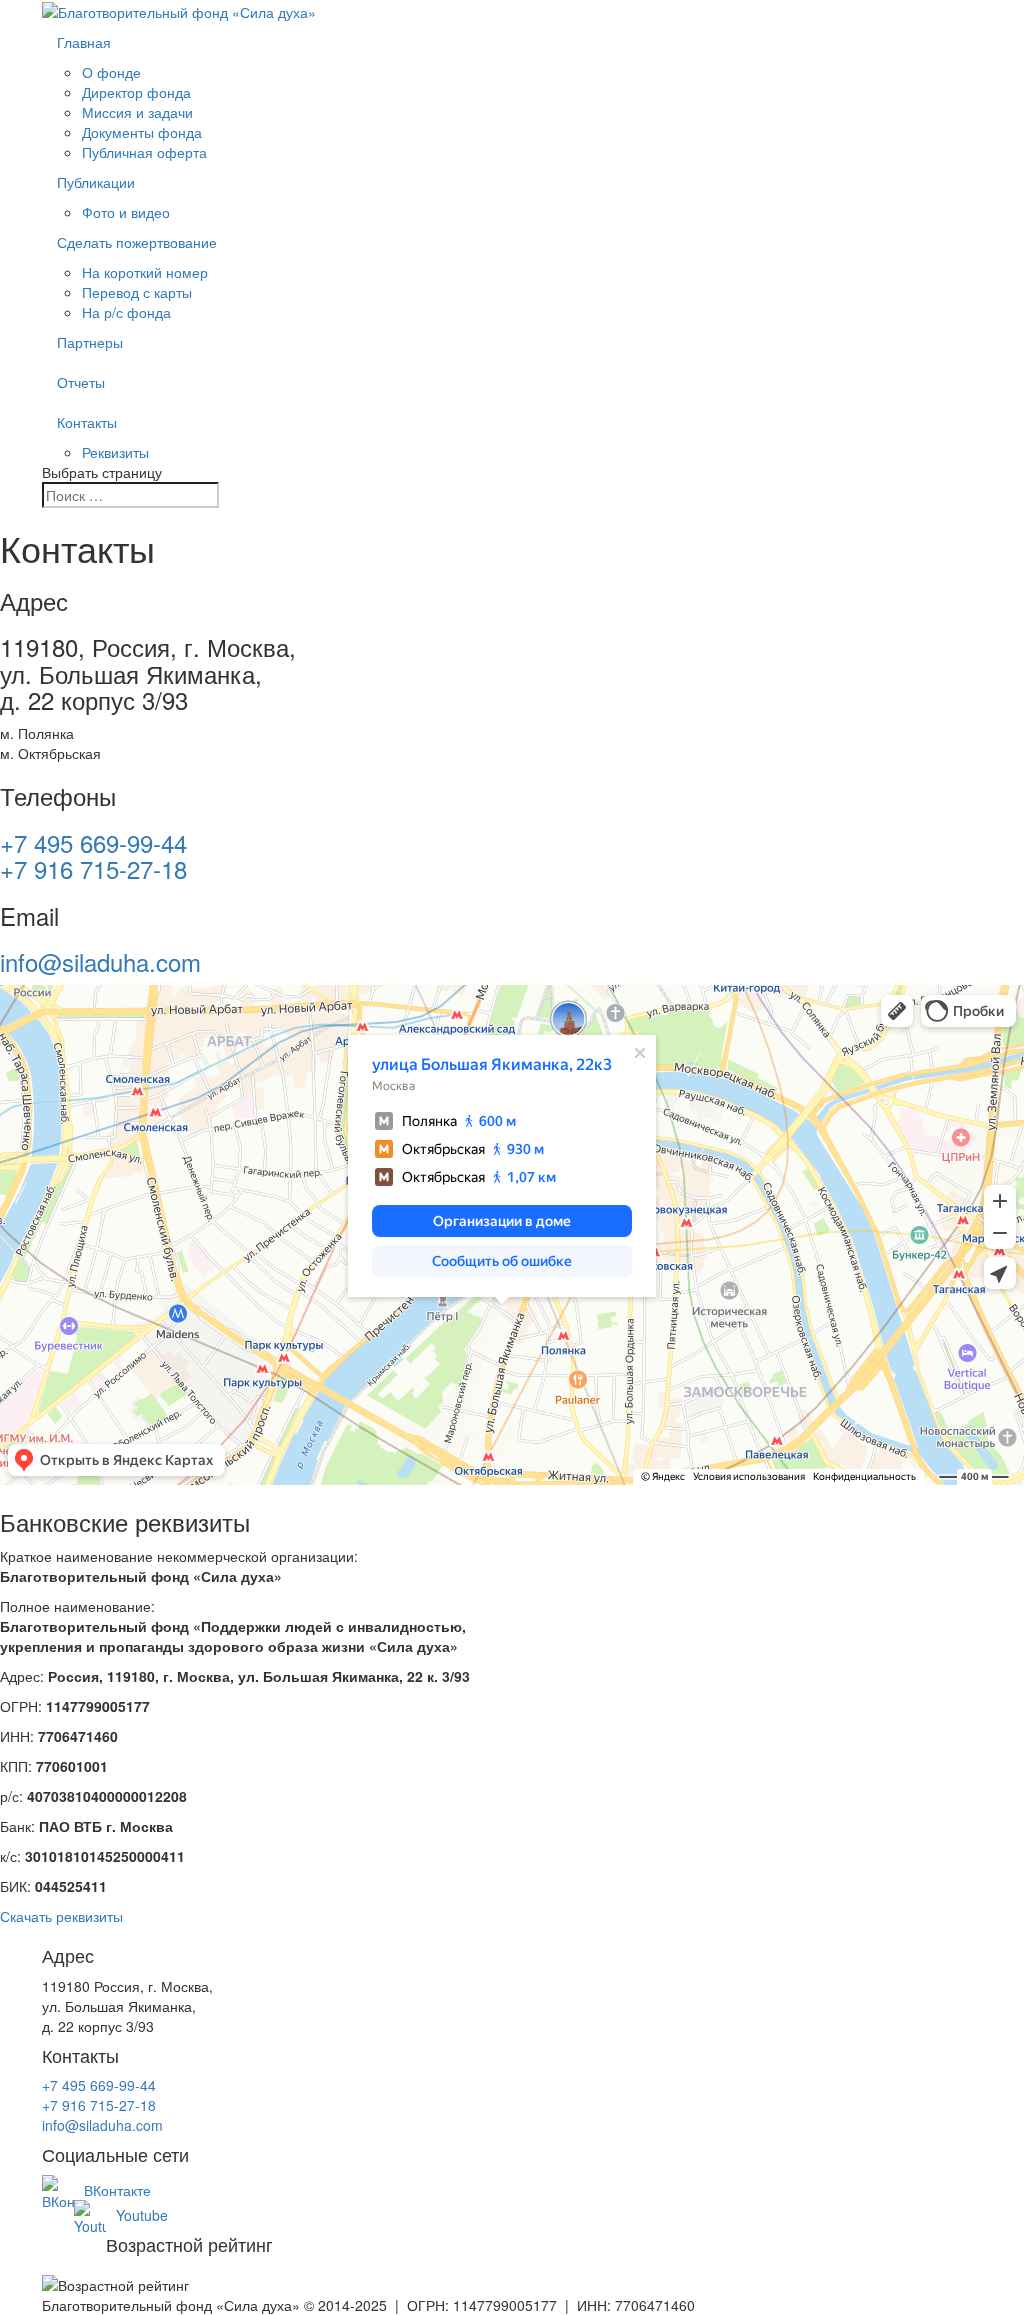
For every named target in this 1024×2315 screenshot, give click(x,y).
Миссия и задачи (137, 112)
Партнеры (90, 342)
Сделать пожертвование (137, 242)
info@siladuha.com (100, 961)
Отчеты (81, 382)
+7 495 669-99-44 (93, 842)
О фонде (111, 72)
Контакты (87, 422)
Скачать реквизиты (61, 1916)
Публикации (96, 182)
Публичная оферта (144, 152)
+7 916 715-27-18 (93, 868)
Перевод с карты (137, 292)
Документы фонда (142, 132)
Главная (84, 42)
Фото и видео (126, 212)
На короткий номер (145, 272)
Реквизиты (115, 452)
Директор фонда (136, 92)
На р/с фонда (126, 312)
